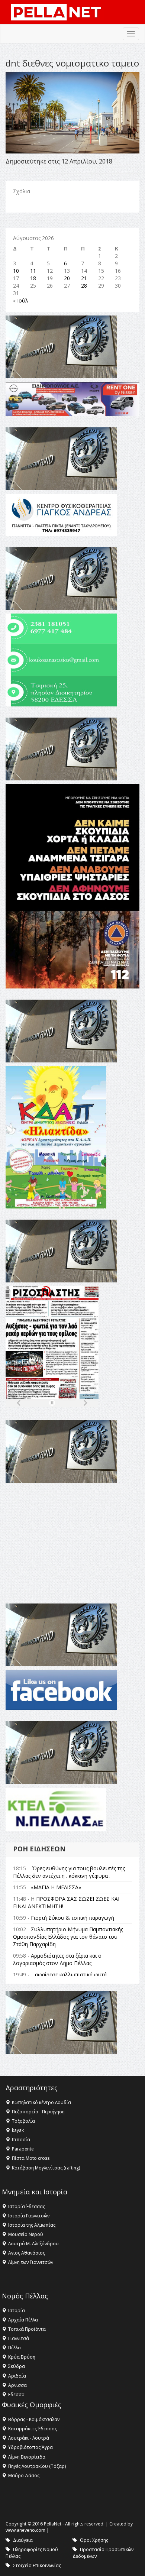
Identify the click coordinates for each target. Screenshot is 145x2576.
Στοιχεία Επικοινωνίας (37, 2565)
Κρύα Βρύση (22, 2357)
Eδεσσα (16, 2394)
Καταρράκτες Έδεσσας (33, 2429)
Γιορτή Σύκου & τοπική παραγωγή (72, 1918)
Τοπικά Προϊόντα (27, 2329)
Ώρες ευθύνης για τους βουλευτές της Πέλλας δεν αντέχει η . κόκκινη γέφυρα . (69, 1872)
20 (67, 278)
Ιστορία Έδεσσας (27, 2206)
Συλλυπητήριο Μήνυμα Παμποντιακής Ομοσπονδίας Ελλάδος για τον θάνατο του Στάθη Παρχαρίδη (68, 1937)
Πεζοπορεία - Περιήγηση (38, 2112)
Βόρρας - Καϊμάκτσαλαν (34, 2419)
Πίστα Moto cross (31, 2158)
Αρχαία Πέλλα (23, 2320)
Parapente (23, 2149)
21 (84, 278)
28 (84, 286)
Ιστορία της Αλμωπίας (32, 2225)
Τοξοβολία (23, 2121)
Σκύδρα (17, 2366)
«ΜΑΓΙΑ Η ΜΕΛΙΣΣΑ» (56, 1887)
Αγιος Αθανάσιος (27, 2253)
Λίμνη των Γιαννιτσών (31, 2262)
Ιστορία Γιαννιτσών (29, 2216)
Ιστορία (17, 2310)
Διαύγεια (23, 2540)
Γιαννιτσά (19, 2338)
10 (16, 271)
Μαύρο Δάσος (24, 2475)
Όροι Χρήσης (94, 2540)
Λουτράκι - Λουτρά (29, 2438)
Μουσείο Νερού (26, 2234)
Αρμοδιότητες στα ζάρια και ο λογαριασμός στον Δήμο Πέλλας (57, 1959)
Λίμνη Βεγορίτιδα (27, 2457)
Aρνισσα (17, 2385)
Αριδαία (17, 2376)
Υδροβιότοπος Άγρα (30, 2447)
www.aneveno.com (25, 2530)
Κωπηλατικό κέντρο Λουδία (41, 2102)
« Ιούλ (21, 300)
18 (33, 278)
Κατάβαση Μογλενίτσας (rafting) (46, 2168)
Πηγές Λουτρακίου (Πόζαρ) (37, 2466)
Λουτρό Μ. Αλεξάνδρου (33, 2244)
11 (33, 271)
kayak (18, 2130)
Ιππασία (21, 2140)
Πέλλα (14, 2348)
